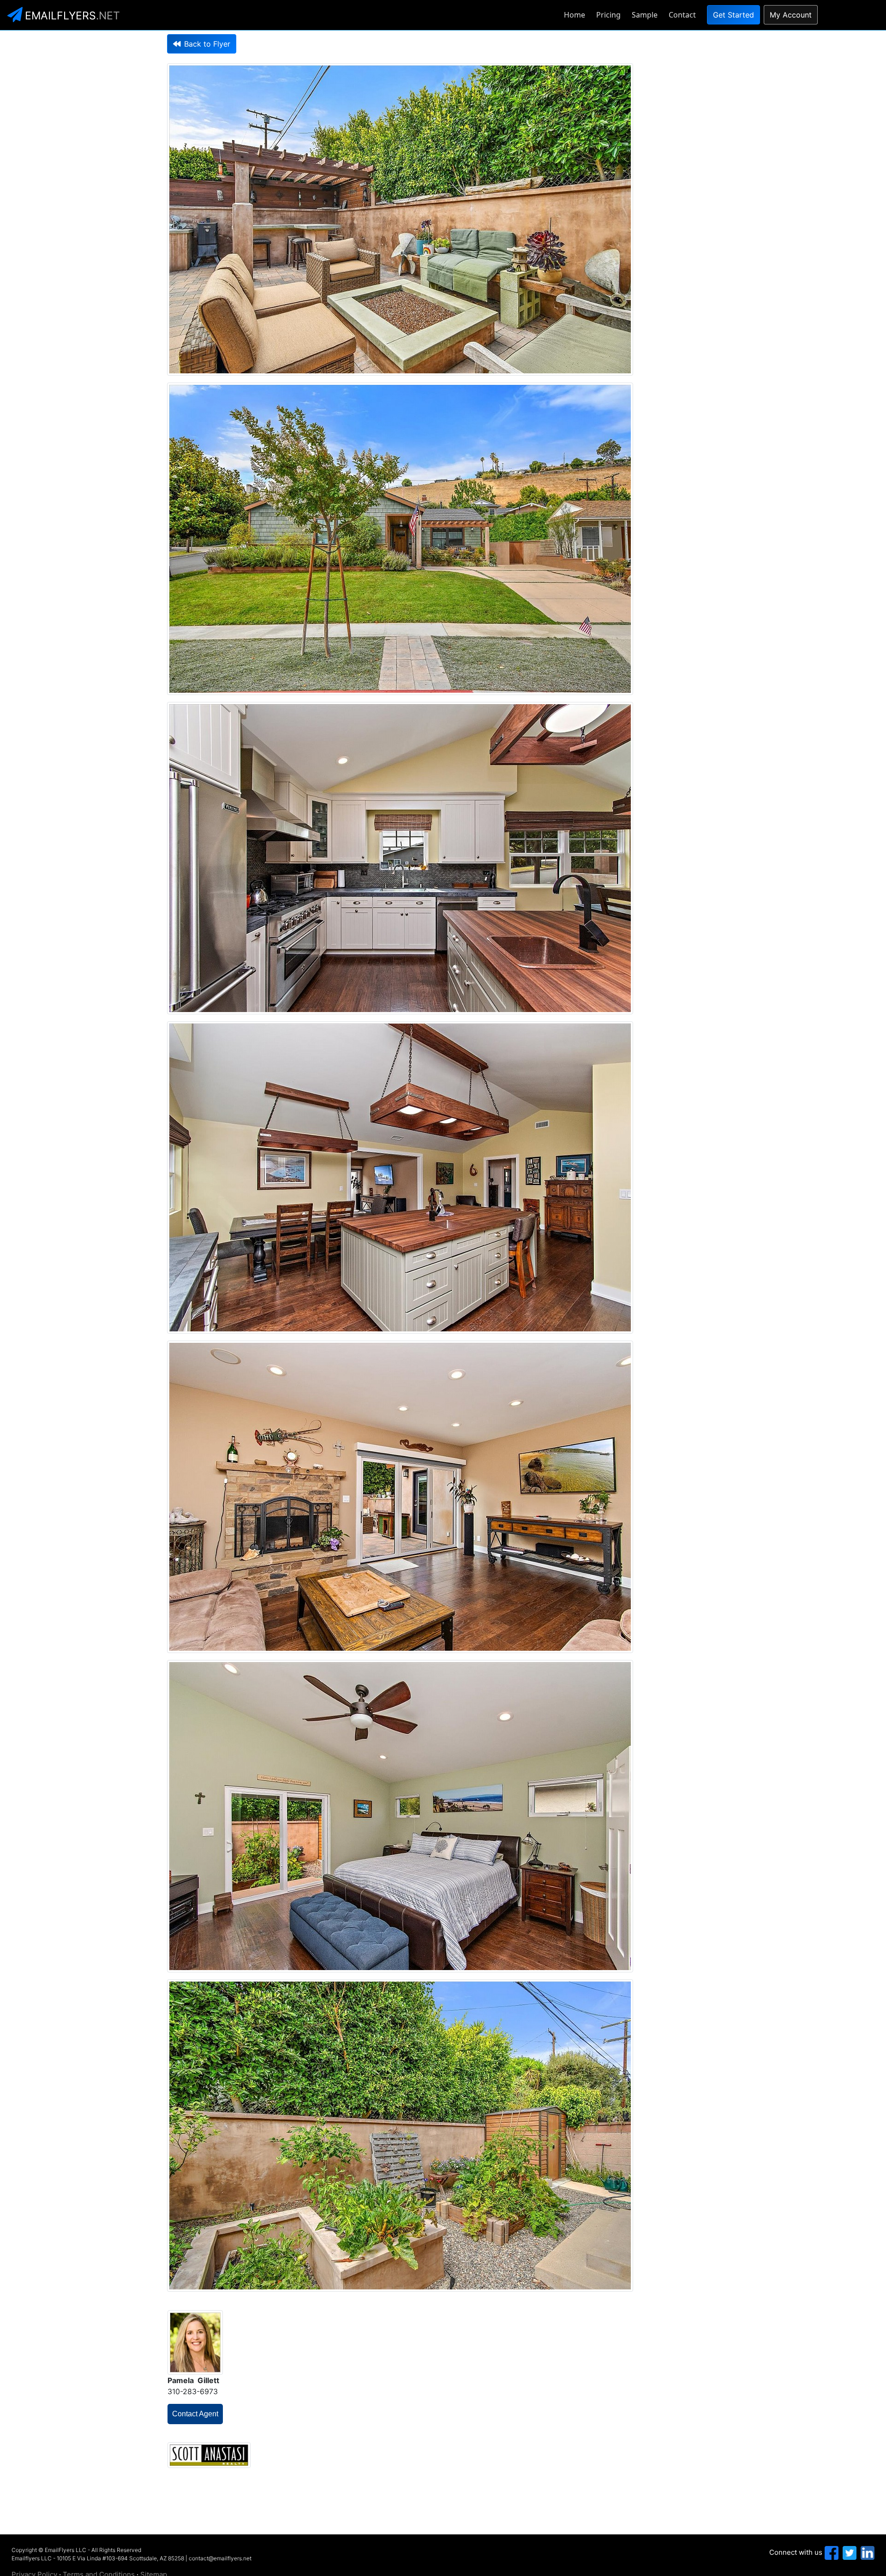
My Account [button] (791, 15)
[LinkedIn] (866, 2552)
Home (575, 15)
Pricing (608, 15)
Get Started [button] (733, 15)
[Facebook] (830, 2552)
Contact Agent (195, 2414)
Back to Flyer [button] (207, 44)
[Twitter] (848, 2552)
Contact (682, 15)
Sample (645, 15)
